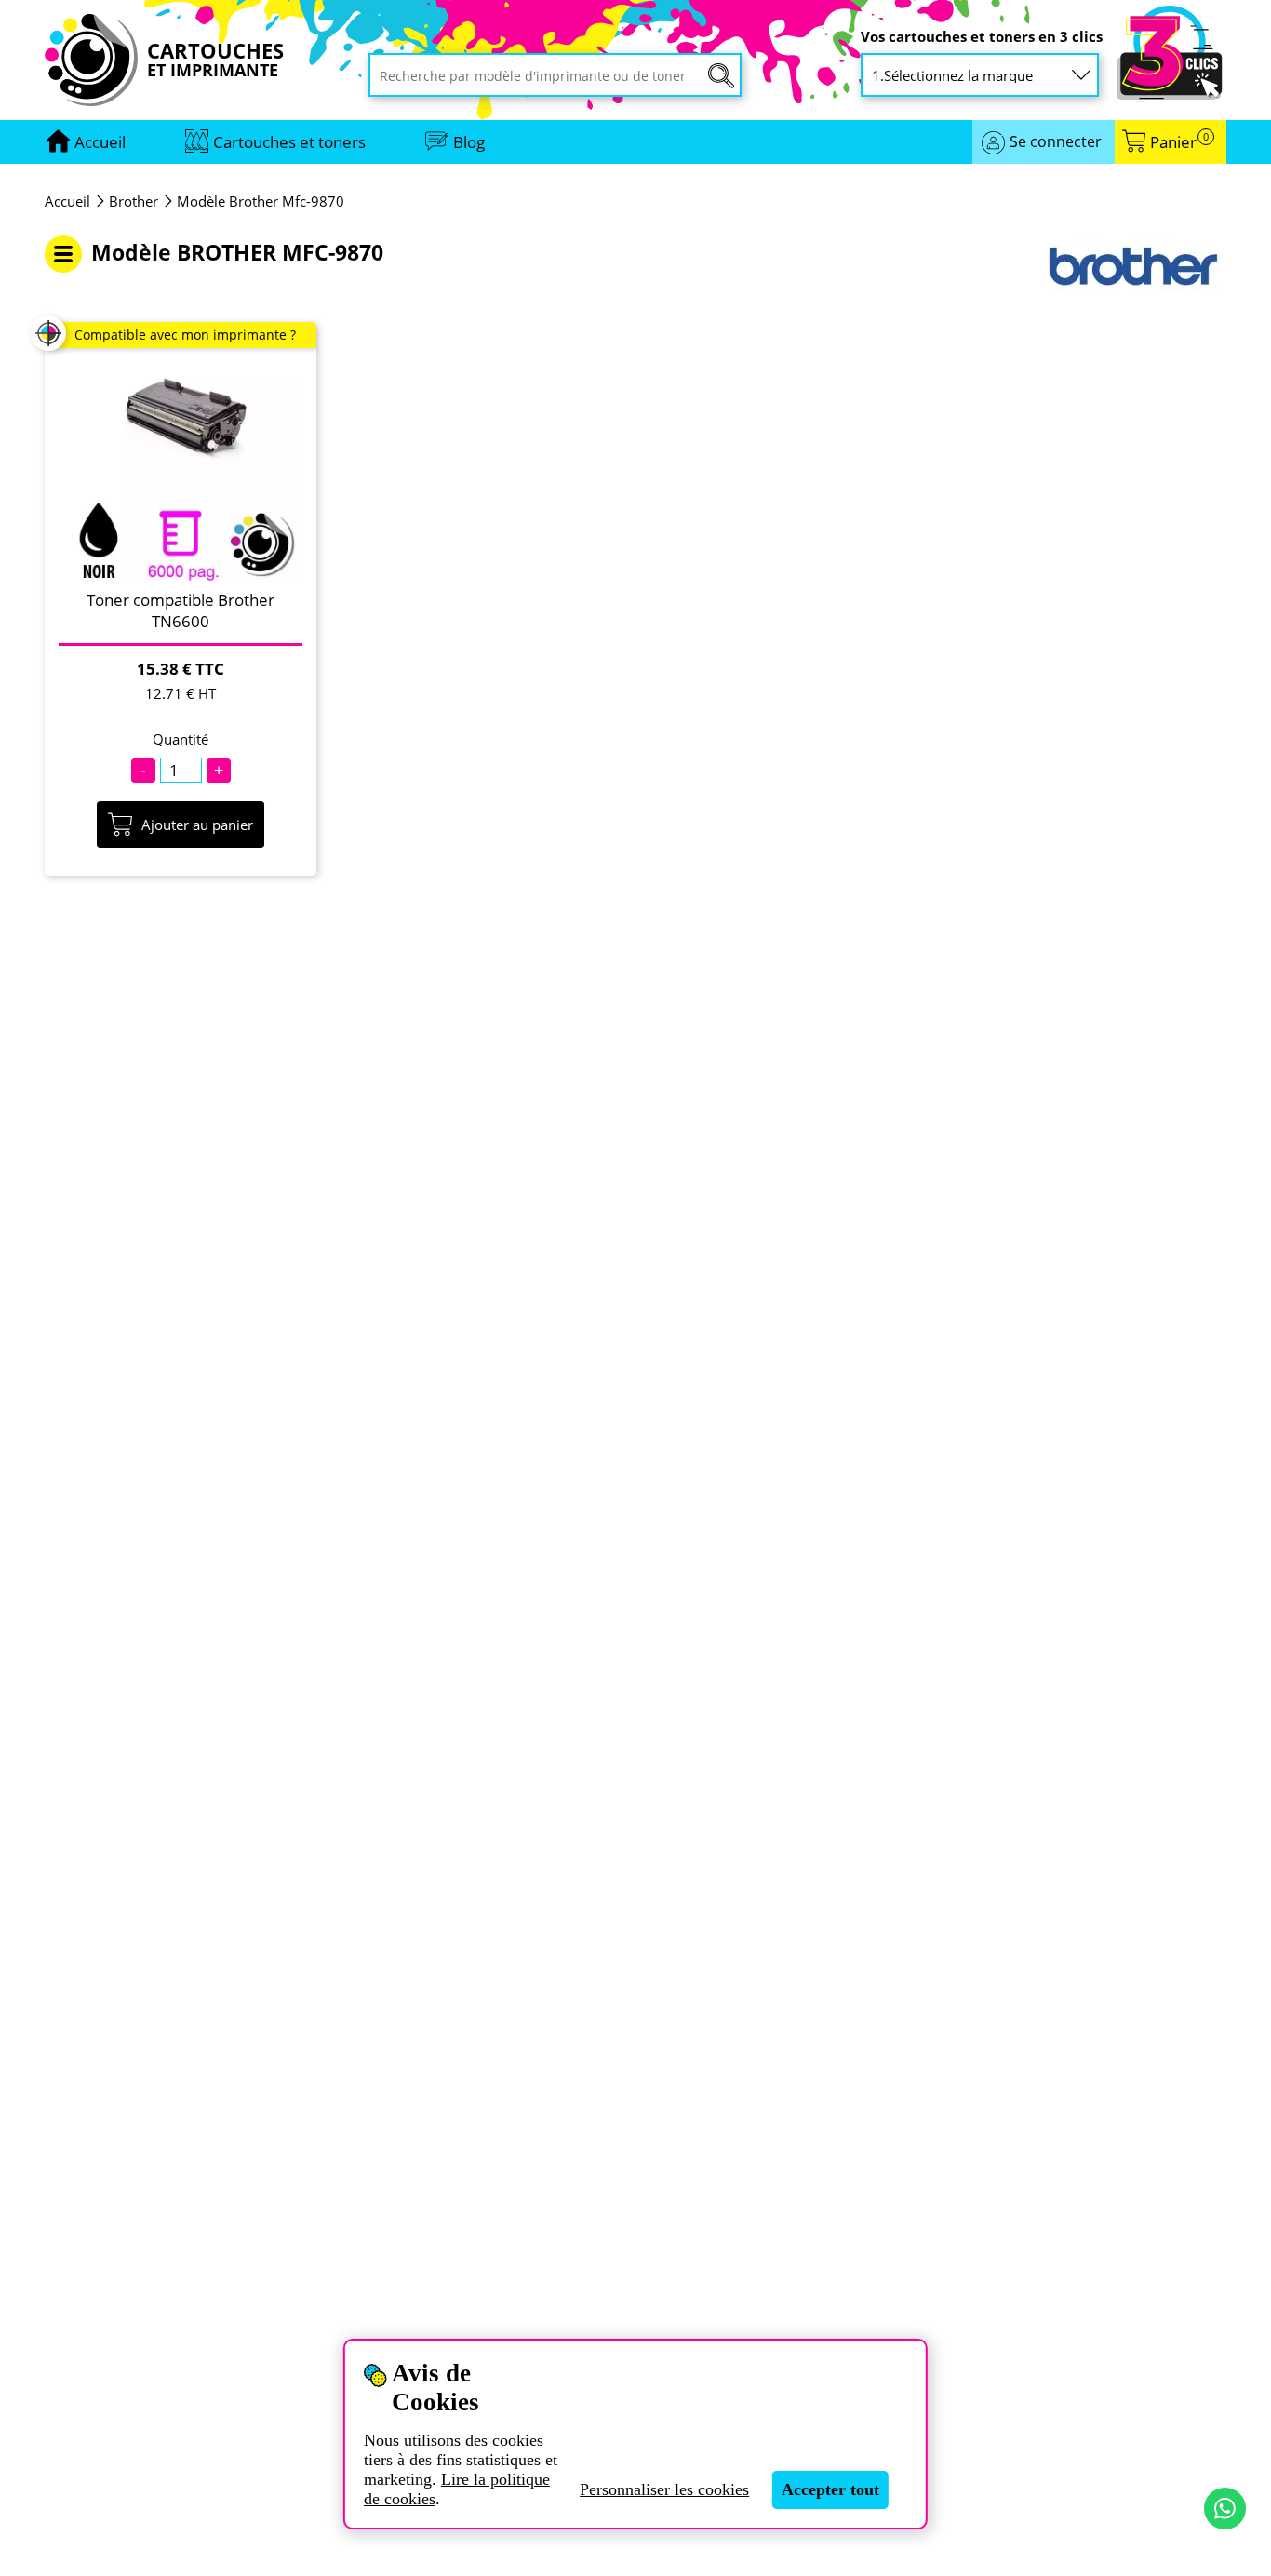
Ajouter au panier (197, 825)
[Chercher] (721, 76)
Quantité (181, 739)
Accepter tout (830, 2489)
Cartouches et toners (289, 142)
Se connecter (1056, 141)
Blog (469, 142)
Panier (1179, 142)
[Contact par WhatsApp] (1225, 2509)
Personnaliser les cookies (664, 2489)
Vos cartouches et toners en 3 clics (982, 37)
